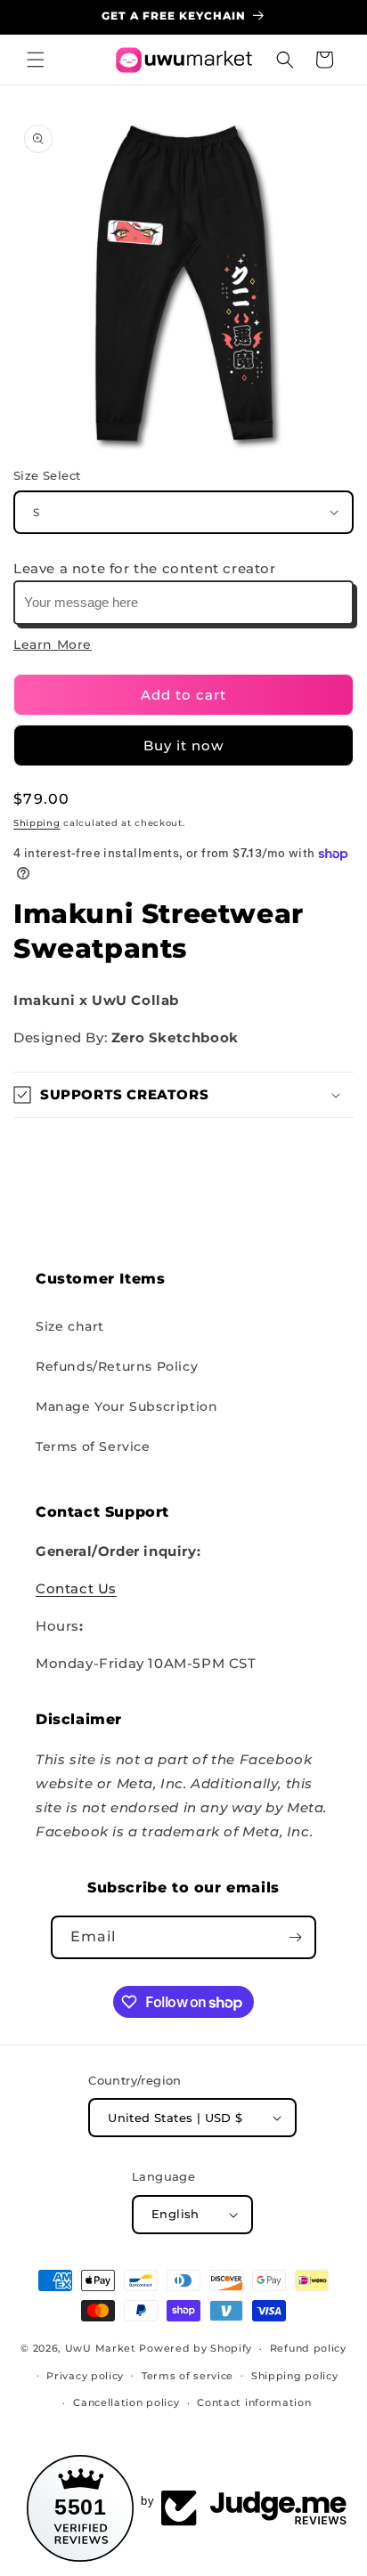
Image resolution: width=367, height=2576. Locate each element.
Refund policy (308, 2348)
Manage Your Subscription (126, 1406)
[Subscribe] (295, 1937)
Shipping (37, 823)
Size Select (47, 475)
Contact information (254, 2402)
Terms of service (188, 2376)
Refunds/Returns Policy (117, 1366)
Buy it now (183, 745)
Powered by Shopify (196, 2348)
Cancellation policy (126, 2402)
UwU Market (101, 2348)
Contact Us (76, 1588)
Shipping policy (295, 2376)
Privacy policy (85, 2376)
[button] (36, 60)
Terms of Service (93, 1446)
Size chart (70, 1326)
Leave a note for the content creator (145, 568)
